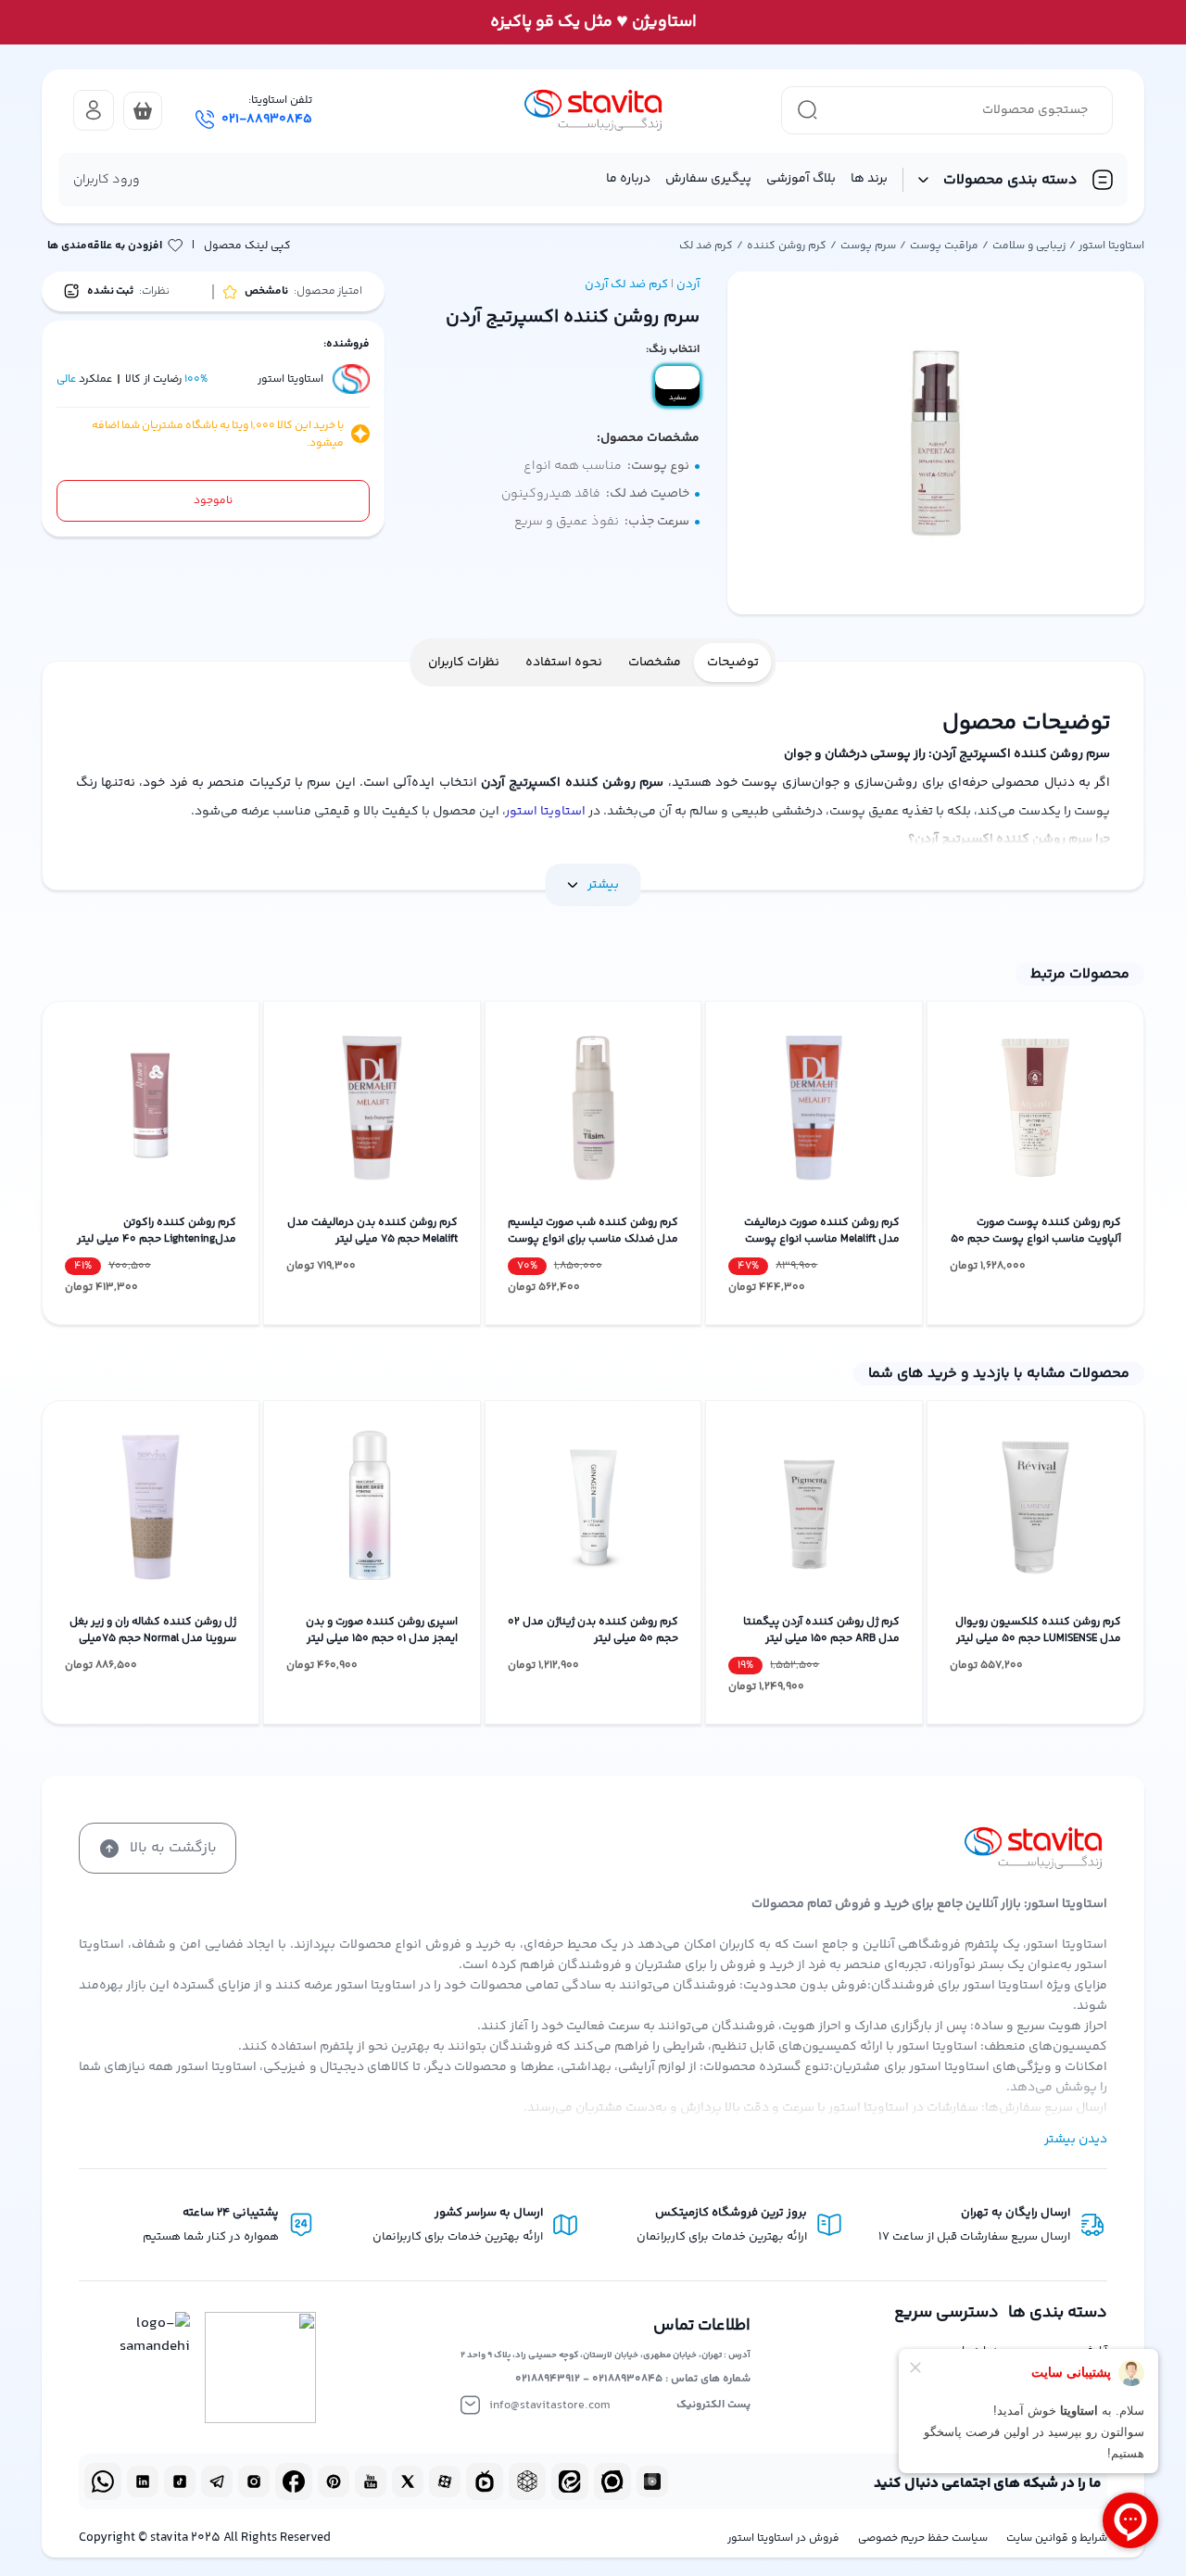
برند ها (869, 179)
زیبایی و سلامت (1029, 246)
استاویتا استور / (1107, 246)
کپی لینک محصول (247, 246)
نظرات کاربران (464, 663)
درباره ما (628, 179)
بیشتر (603, 885)
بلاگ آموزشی (801, 179)
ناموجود (213, 501)
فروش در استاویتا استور (783, 2538)
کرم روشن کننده (787, 246)
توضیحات (733, 663)
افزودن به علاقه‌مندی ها (105, 246)
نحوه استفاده (564, 663)
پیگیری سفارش (708, 179)
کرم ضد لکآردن (626, 284)
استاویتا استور (546, 812)
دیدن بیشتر (1076, 2140)
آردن (688, 284)
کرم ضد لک (706, 246)
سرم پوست (868, 246)
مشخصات (655, 663)
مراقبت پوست (944, 246)
